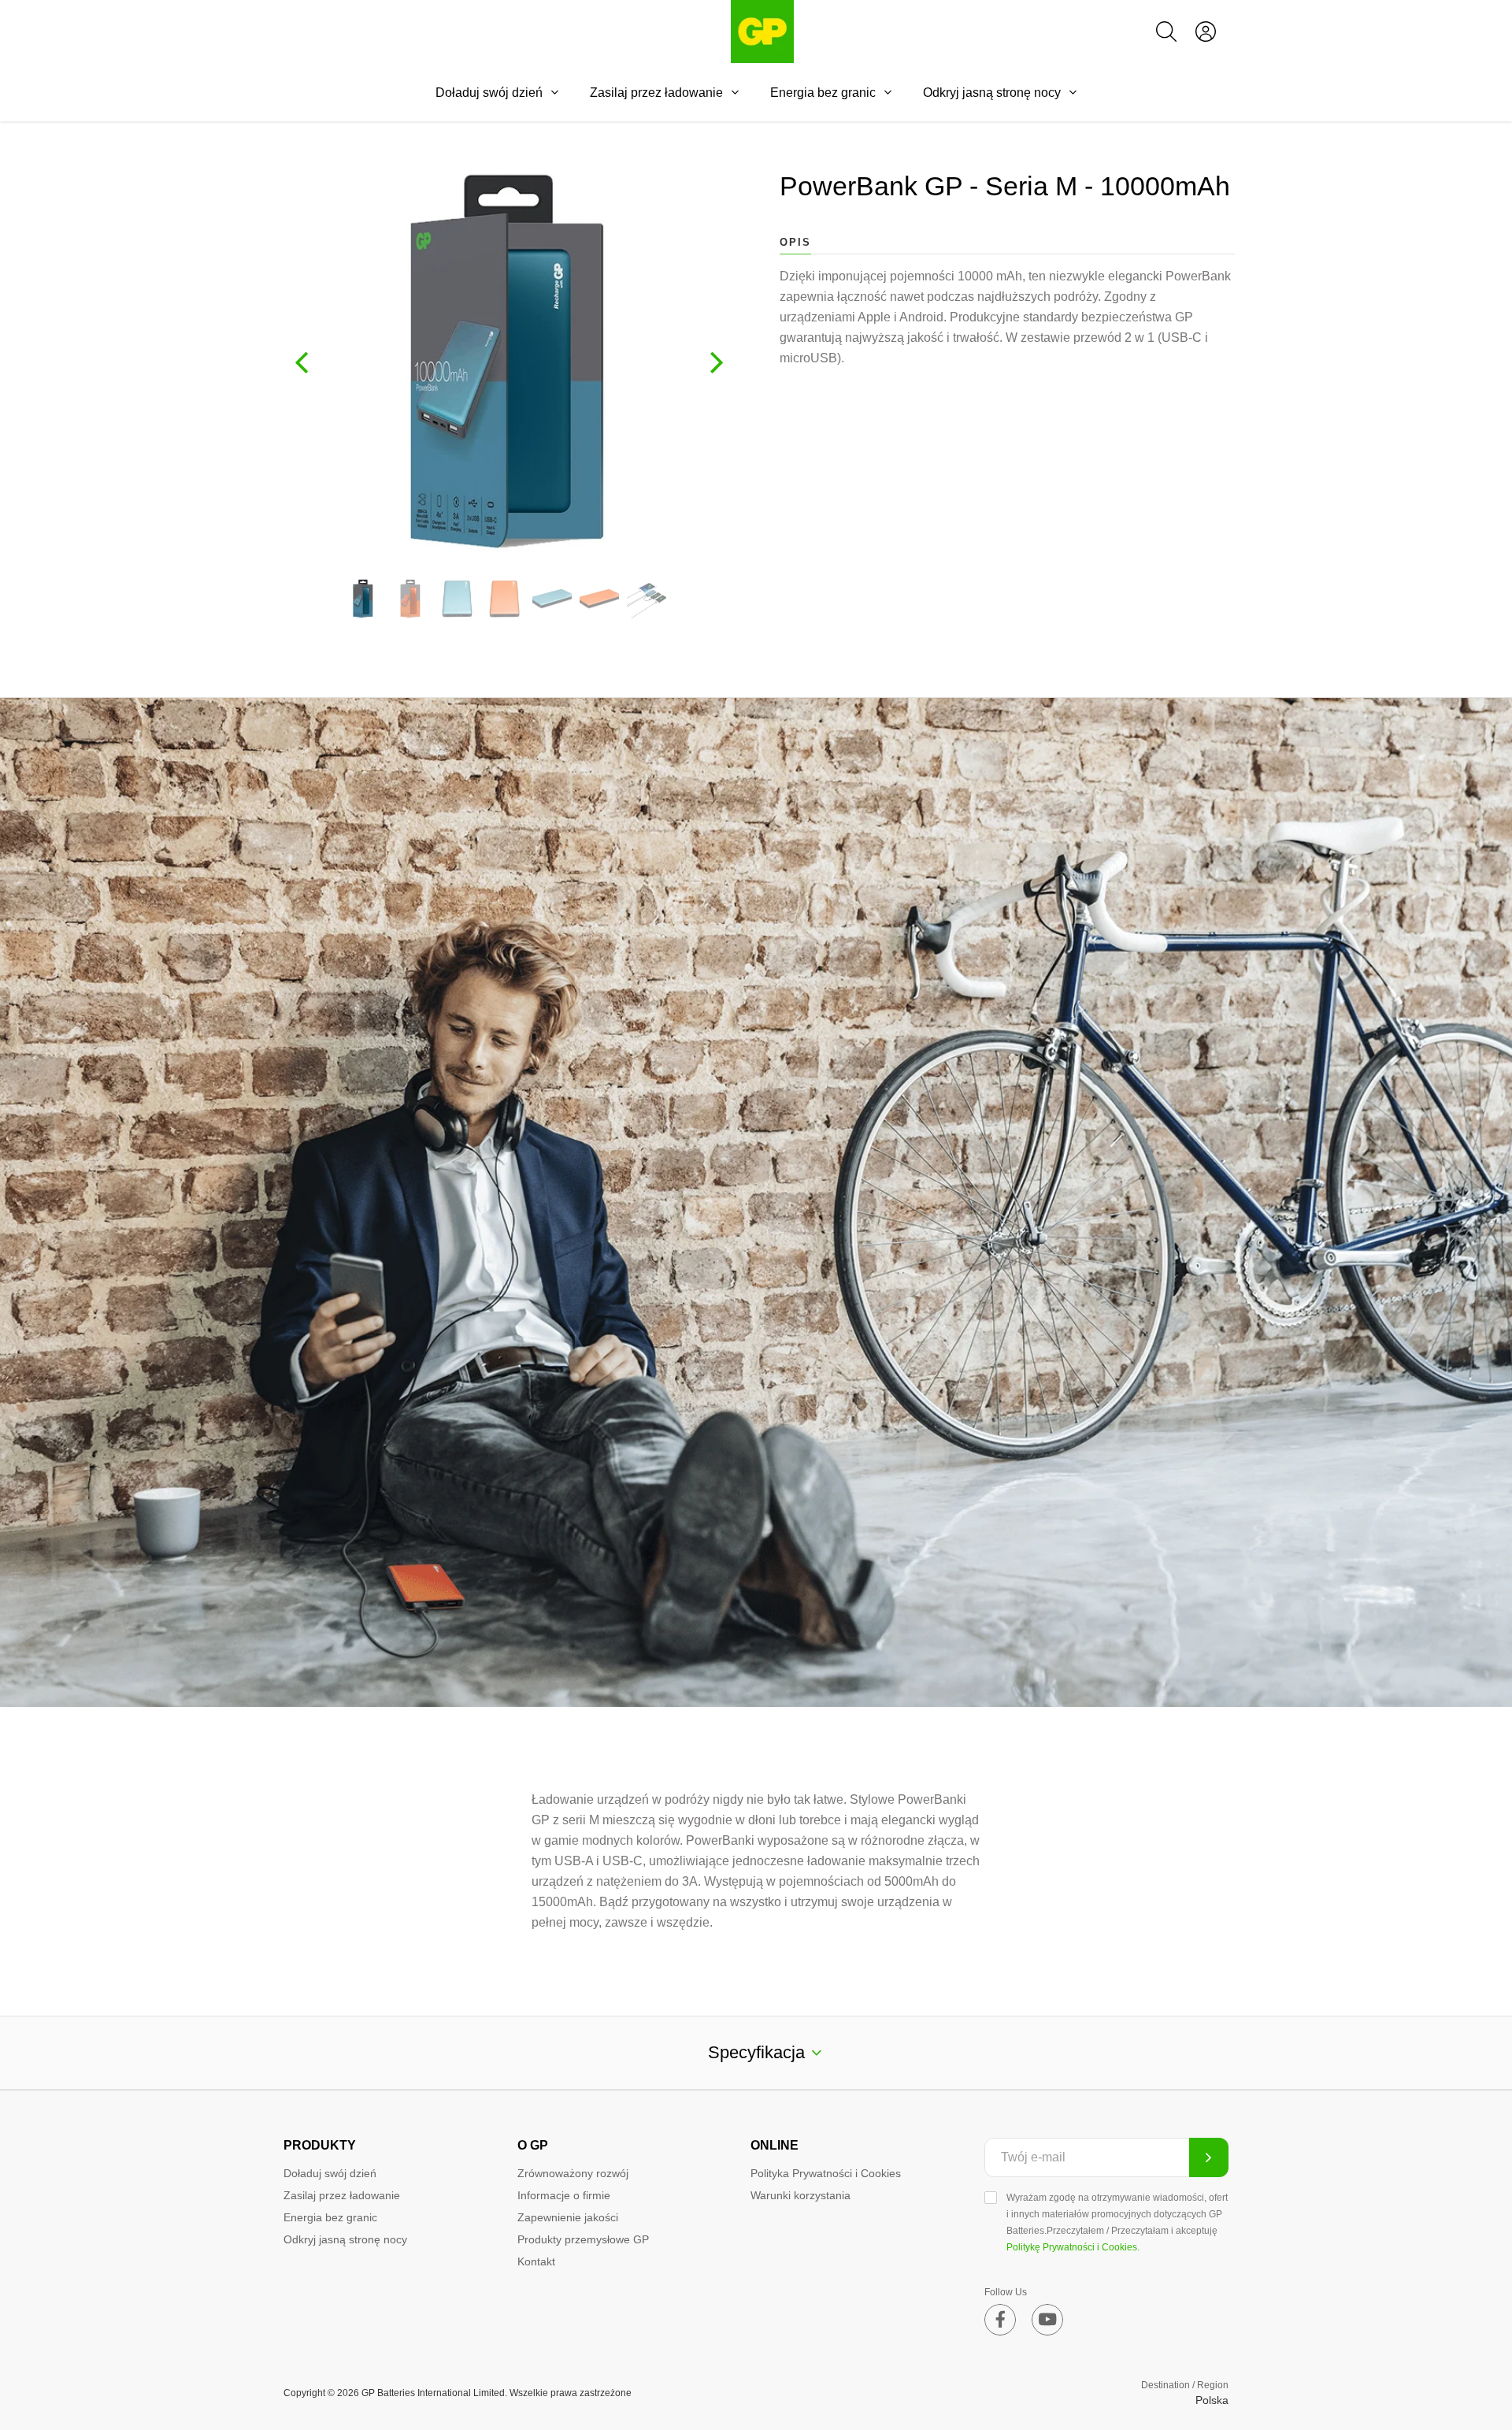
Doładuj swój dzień (489, 93)
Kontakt (536, 2261)
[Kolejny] (717, 362)
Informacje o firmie (564, 2195)
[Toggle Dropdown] (554, 92)
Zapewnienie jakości (568, 2217)
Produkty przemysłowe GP (583, 2239)
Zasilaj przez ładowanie (656, 93)
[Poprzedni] (302, 362)
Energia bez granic (823, 93)
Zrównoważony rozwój (573, 2173)
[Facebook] (1000, 2320)
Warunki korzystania (800, 2195)
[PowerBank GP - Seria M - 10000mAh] (363, 599)
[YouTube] (1047, 2320)
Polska (1212, 2400)
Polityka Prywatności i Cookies (826, 2173)
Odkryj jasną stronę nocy (992, 93)
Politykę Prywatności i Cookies (1072, 2247)
